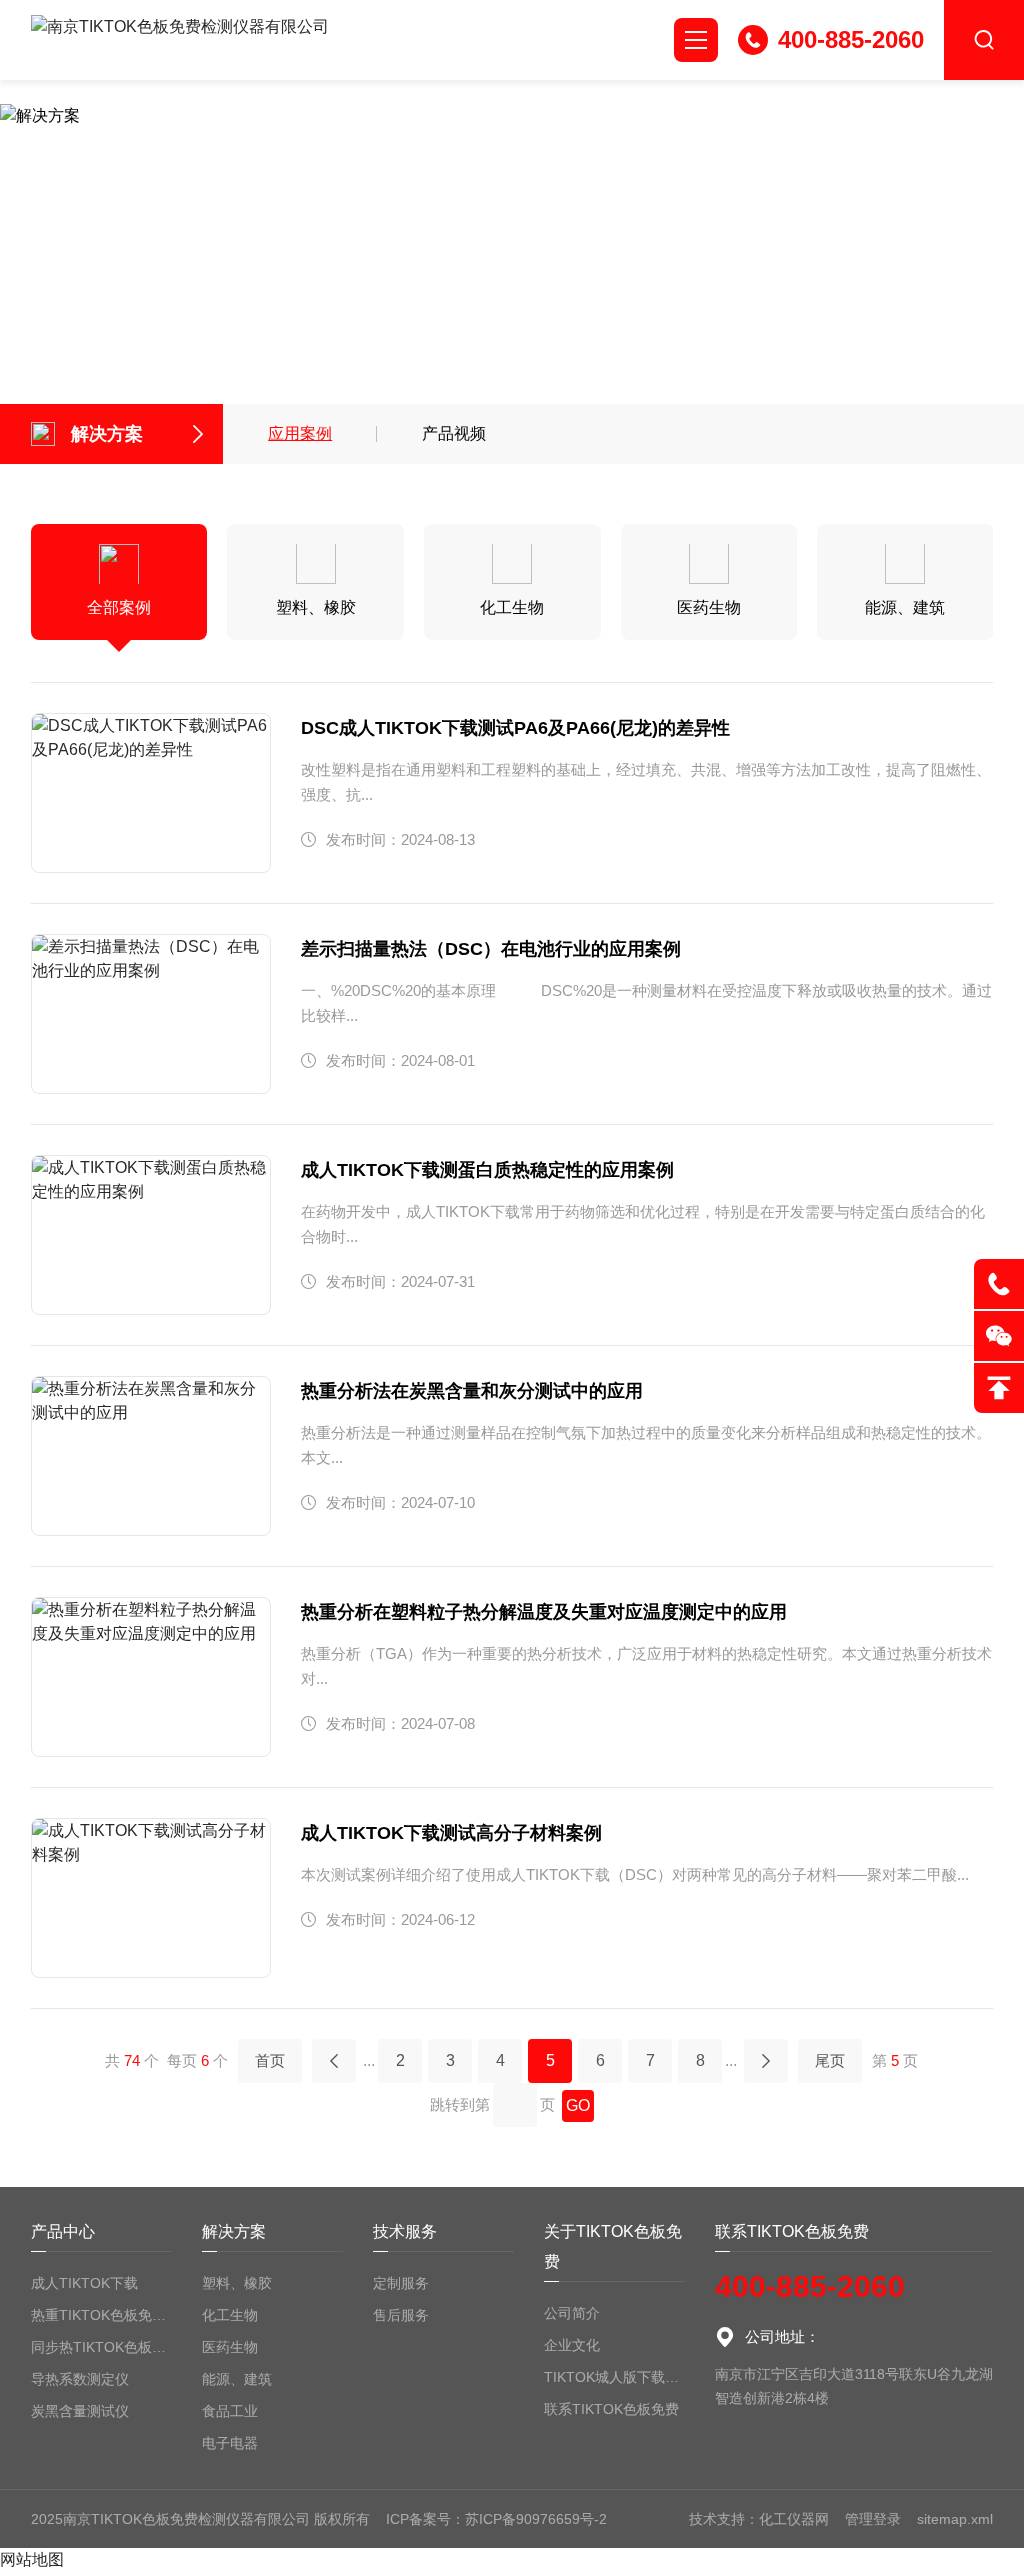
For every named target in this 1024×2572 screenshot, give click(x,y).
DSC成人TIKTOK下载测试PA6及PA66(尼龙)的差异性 (515, 728)
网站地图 (32, 2559)
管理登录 (873, 2519)
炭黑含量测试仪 (80, 2411)
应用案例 (300, 433)
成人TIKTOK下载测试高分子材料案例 (451, 1833)
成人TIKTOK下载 (84, 2283)
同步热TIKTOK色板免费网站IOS (101, 2347)
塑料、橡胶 (237, 2283)
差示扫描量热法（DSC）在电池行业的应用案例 (491, 949)
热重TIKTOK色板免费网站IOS (101, 2315)
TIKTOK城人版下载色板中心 (614, 2377)
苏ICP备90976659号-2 (536, 2519)
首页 (270, 2060)
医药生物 (230, 2347)
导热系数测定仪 (80, 2379)
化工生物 (230, 2315)
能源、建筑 (237, 2379)
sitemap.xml (955, 2519)
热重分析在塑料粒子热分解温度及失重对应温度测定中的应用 (544, 1612)
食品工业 (230, 2411)
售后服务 (401, 2315)
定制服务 (401, 2283)
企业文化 (572, 2345)
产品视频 (454, 433)
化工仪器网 (794, 2519)
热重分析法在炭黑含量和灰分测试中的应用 (472, 1391)
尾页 (830, 2060)
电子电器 (230, 2443)
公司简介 (572, 2313)
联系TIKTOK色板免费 (611, 2409)
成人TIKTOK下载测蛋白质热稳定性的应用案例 (487, 1170)
